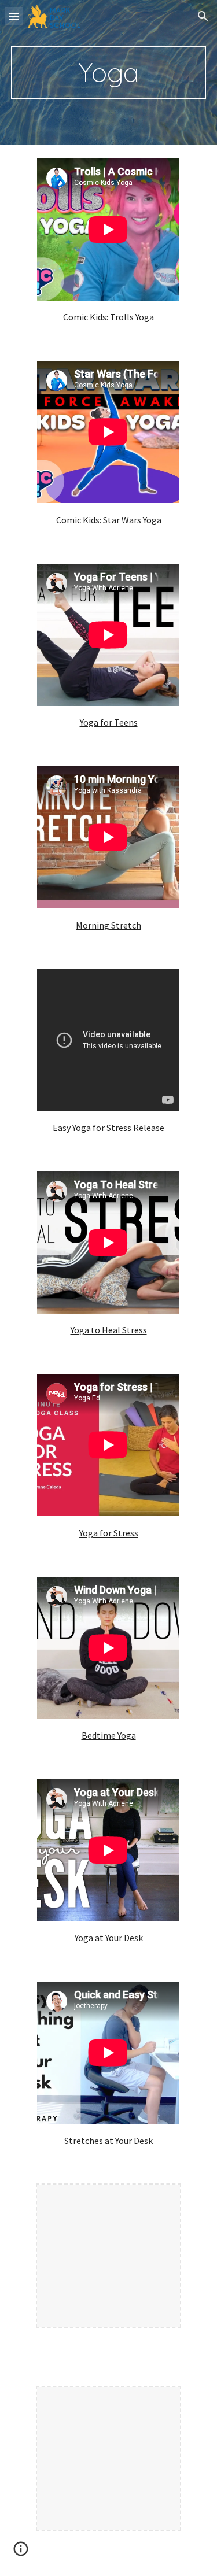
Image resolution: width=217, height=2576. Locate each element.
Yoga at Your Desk (109, 1938)
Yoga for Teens (109, 722)
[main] (109, 72)
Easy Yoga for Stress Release (108, 1128)
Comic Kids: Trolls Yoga (108, 317)
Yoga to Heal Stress (109, 1330)
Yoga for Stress (109, 1533)
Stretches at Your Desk (108, 2141)
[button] (14, 16)
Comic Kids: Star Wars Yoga (109, 520)
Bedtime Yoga (109, 1735)
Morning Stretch (108, 925)
